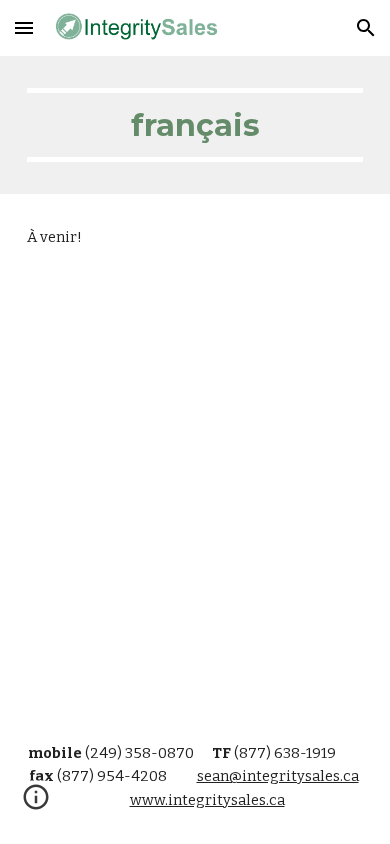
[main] (195, 125)
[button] (24, 27)
